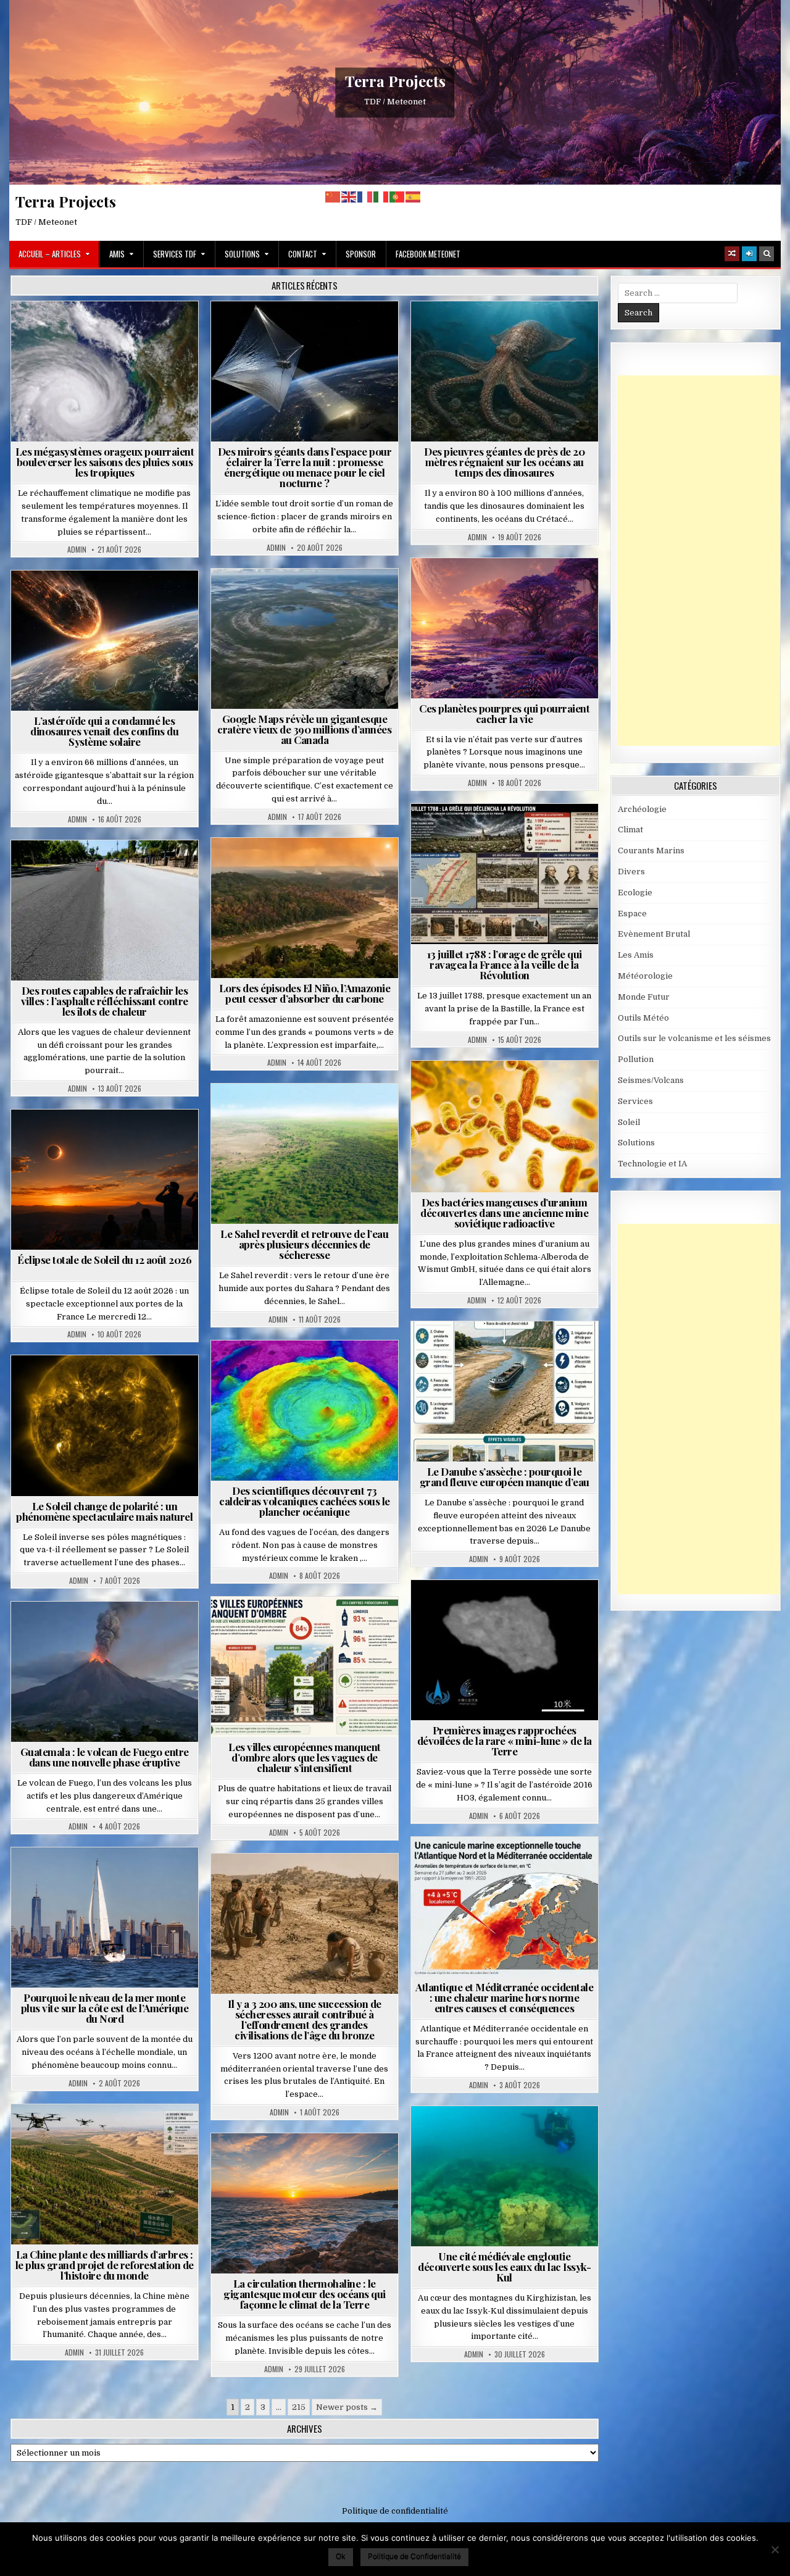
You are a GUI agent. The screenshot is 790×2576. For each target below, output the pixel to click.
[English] (349, 197)
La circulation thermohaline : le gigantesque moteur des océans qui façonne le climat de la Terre (305, 2294)
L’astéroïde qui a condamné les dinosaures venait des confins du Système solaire (104, 731)
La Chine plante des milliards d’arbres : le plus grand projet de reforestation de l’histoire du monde (105, 2265)
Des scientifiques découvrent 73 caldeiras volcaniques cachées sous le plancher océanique (305, 1501)
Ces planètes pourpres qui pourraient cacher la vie (504, 713)
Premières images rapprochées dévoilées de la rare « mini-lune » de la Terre (505, 1741)
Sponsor (361, 254)
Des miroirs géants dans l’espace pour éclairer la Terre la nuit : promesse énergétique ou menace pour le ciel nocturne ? (305, 467)
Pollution (301, 331)
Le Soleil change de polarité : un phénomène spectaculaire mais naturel (104, 1511)
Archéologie (488, 331)
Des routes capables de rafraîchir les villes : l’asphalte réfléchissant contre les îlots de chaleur (105, 1001)
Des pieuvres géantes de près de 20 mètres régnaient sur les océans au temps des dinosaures (504, 462)
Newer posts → (347, 2407)
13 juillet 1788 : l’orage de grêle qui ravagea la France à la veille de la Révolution (505, 964)
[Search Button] (767, 254)
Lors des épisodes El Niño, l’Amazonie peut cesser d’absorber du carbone (305, 993)
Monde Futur (110, 2134)
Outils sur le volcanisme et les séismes (694, 1038)
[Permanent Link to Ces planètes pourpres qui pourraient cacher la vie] (505, 628)
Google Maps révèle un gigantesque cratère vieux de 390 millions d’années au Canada (304, 729)
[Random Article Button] (732, 254)
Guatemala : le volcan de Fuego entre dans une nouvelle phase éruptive (105, 1757)
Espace (250, 331)
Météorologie (152, 331)
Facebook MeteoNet (428, 254)
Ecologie (331, 1114)
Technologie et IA (310, 344)
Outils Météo (643, 1018)
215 (299, 2407)
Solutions (242, 254)
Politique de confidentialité (395, 2511)
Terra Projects (395, 81)
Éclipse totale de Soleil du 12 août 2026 (104, 1260)
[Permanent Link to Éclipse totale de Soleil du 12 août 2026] (105, 1180)
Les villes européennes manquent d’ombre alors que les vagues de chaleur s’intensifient (305, 1757)
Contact (303, 254)
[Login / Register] (749, 254)
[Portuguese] (397, 197)
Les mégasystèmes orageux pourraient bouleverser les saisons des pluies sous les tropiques (105, 462)
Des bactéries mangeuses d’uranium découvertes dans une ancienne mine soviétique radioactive (504, 1213)
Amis (117, 254)
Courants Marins (110, 1877)
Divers (541, 331)
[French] (365, 197)
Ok (341, 2556)
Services (635, 1101)
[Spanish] (414, 197)
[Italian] (381, 197)
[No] (775, 2549)
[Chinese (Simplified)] (333, 197)
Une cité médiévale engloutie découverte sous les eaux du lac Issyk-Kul (504, 2267)
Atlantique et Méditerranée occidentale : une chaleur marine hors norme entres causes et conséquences (504, 1997)
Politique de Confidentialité (414, 2556)
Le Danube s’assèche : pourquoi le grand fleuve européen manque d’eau (505, 1477)
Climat (281, 868)
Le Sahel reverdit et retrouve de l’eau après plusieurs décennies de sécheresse (304, 1244)
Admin (77, 550)
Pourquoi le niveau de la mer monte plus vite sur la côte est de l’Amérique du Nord (105, 2008)
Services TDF (175, 254)
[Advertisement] (704, 561)
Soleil (110, 1385)
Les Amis (636, 955)
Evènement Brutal (75, 331)
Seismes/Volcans (310, 1370)
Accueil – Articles (50, 254)
